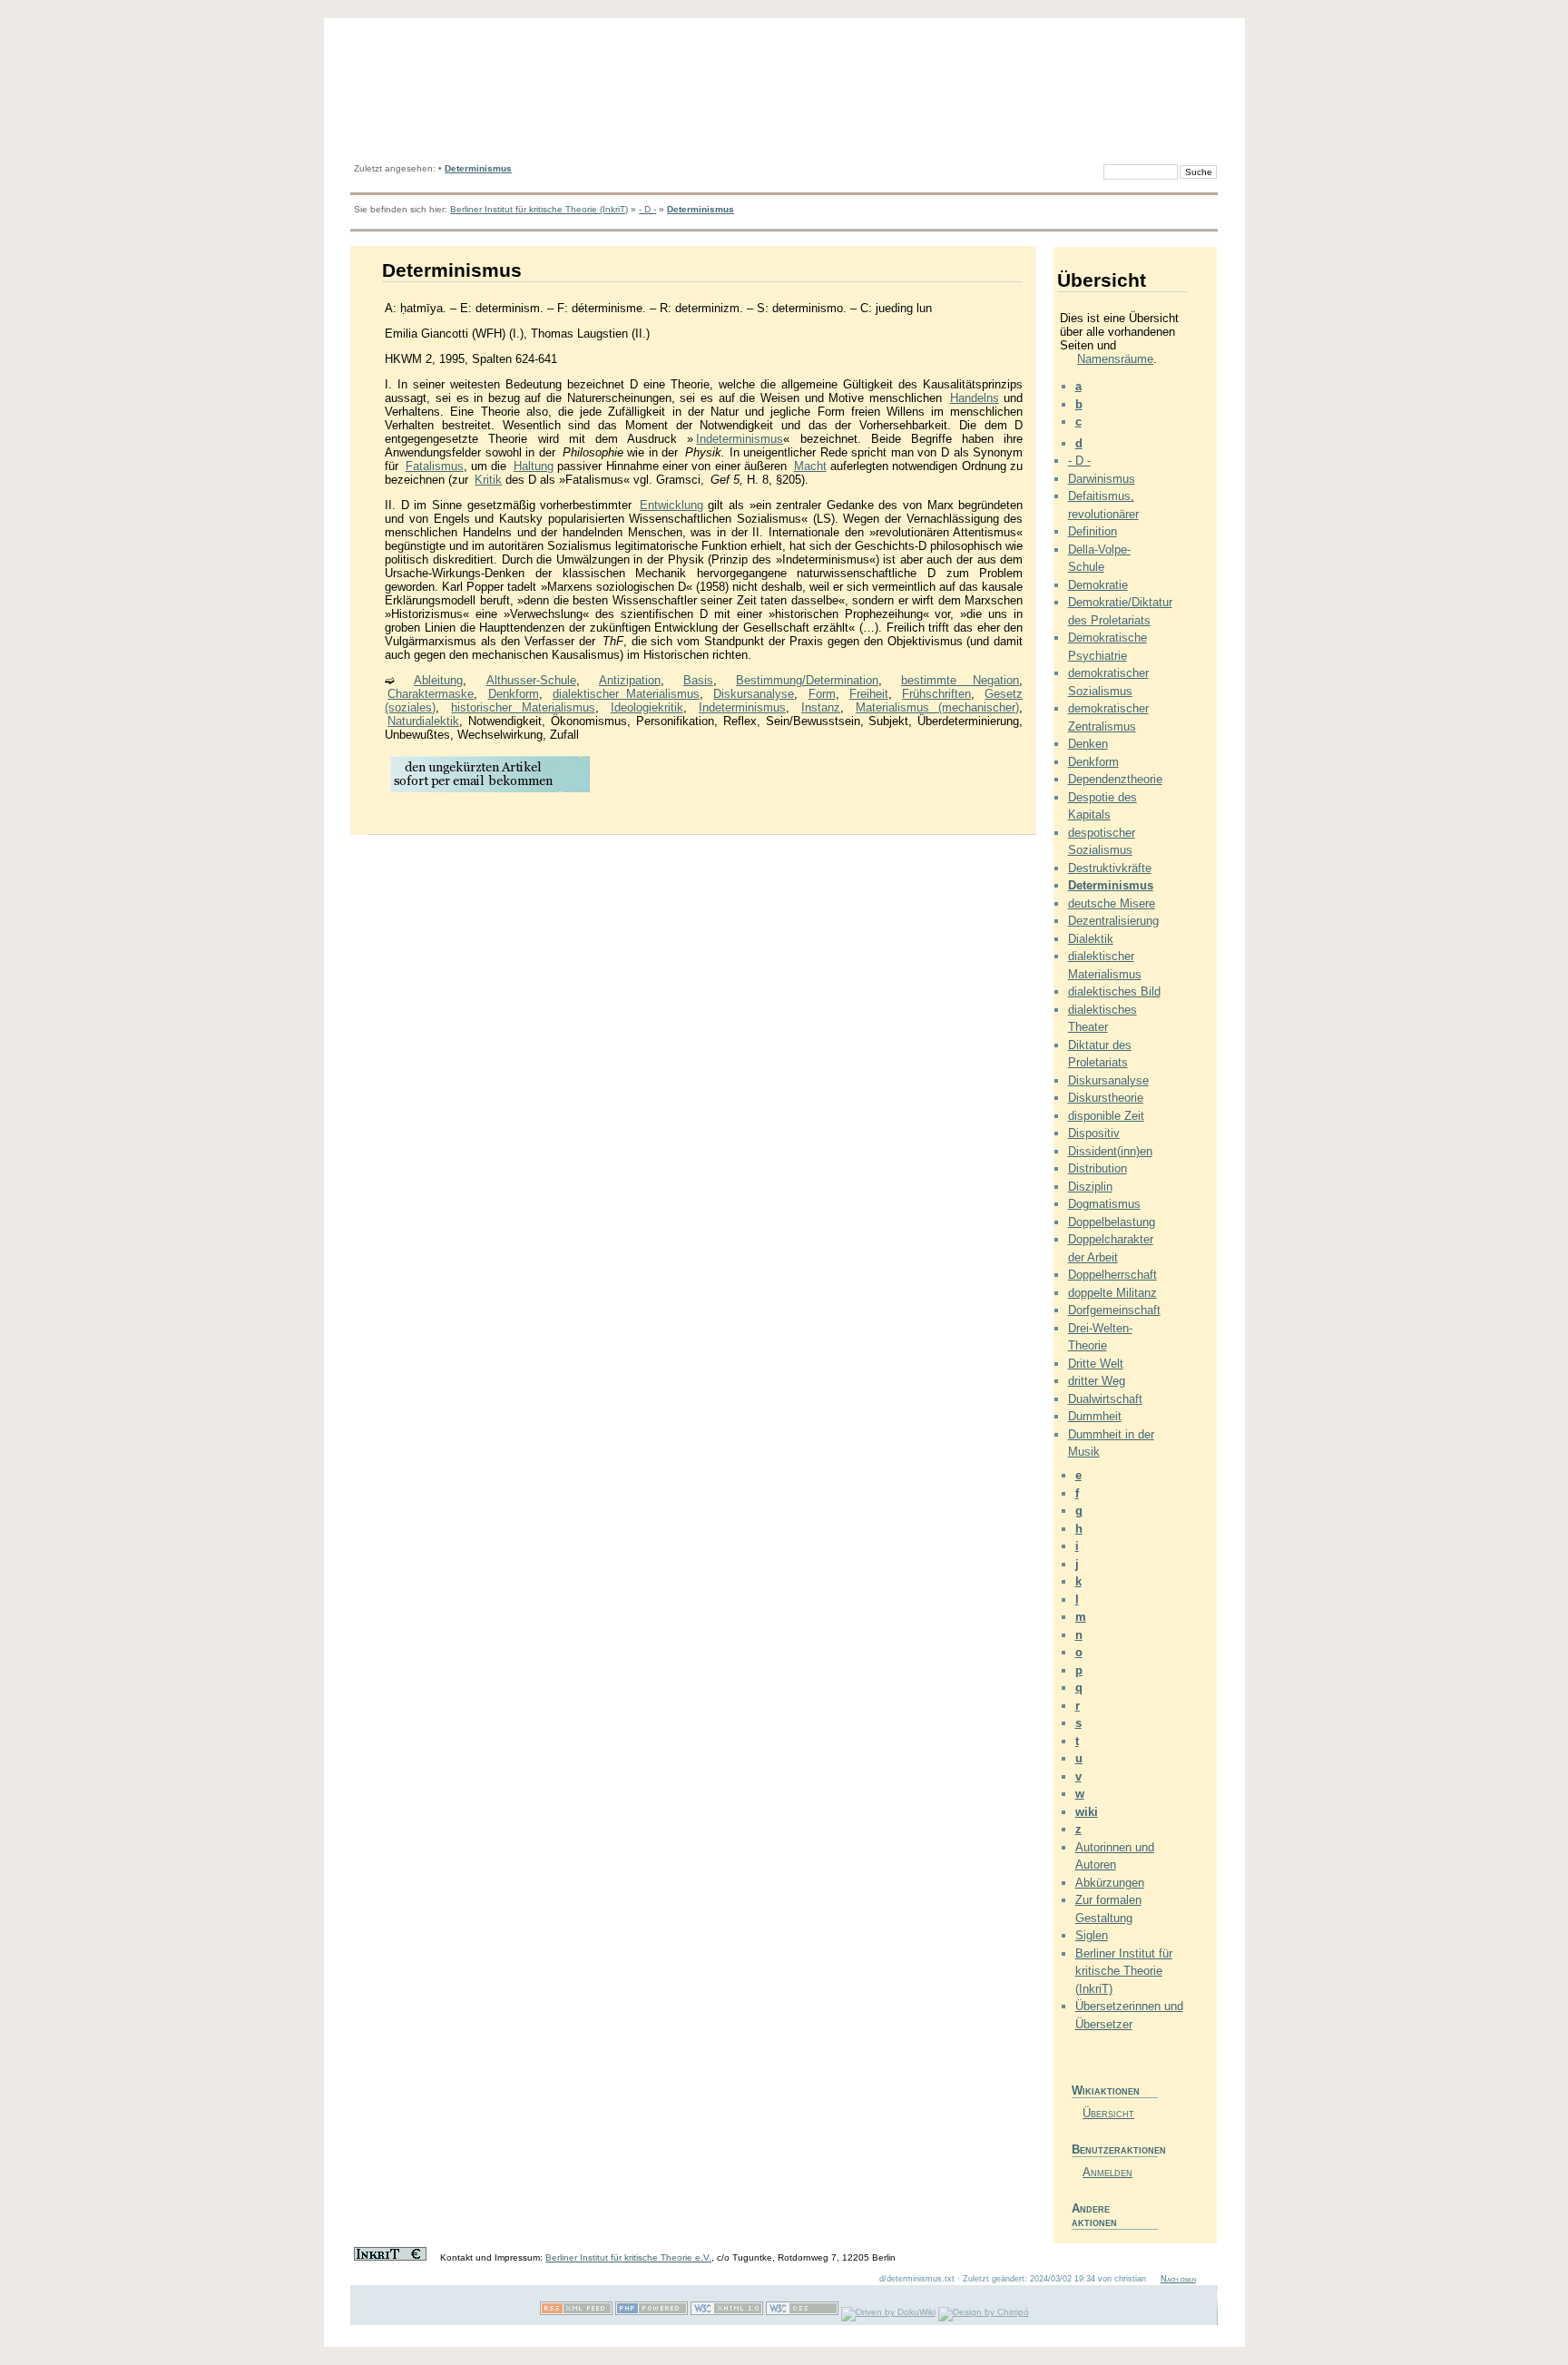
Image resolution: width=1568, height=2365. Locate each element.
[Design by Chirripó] (984, 2312)
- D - (647, 209)
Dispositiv (1094, 1133)
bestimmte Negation (960, 680)
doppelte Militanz (1112, 1293)
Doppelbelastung (1112, 1222)
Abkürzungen (1110, 1883)
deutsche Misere (1112, 903)
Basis (698, 680)
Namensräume (1115, 359)
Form (822, 694)
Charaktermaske (431, 694)
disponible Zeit (1106, 1116)
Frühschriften (936, 694)
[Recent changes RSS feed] (576, 2312)
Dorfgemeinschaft (1114, 1310)
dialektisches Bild (1114, 991)
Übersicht (1108, 2113)
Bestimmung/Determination (807, 680)
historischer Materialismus (523, 707)
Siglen (1092, 1935)
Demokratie (1098, 585)
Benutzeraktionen (1115, 2149)
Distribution (1098, 1168)
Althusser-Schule (531, 680)
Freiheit (869, 694)
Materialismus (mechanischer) (937, 707)
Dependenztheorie (1115, 779)
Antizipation (630, 680)
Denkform (514, 694)
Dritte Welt (1096, 1364)
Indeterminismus (740, 439)
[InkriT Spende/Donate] (390, 2257)
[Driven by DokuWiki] (888, 2312)
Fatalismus (435, 466)
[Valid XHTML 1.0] (727, 2312)
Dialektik (1091, 939)
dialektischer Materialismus (626, 694)
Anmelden (1107, 2172)
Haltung (534, 466)
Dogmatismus (1104, 1204)
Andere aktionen (1094, 2215)
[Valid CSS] (802, 2312)
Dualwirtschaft (1105, 1399)
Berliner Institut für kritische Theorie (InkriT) (539, 209)
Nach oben (1178, 2279)
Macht (810, 466)
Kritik (488, 480)
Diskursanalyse (754, 694)
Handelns (975, 398)
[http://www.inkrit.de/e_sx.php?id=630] (490, 791)
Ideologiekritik (647, 707)
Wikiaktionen (1106, 2090)
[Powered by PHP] (652, 2312)
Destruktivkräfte (1110, 868)
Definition (1093, 531)
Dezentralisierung (1113, 921)
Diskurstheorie (1106, 1098)
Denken (1088, 744)
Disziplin (1090, 1187)
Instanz (821, 707)
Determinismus (478, 168)
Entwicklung (671, 505)
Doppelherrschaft (1112, 1275)
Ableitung (438, 680)
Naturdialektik (423, 721)
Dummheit (1095, 1416)
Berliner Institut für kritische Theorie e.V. (628, 2257)
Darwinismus (1102, 479)
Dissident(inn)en (1110, 1151)
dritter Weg (1097, 1381)
